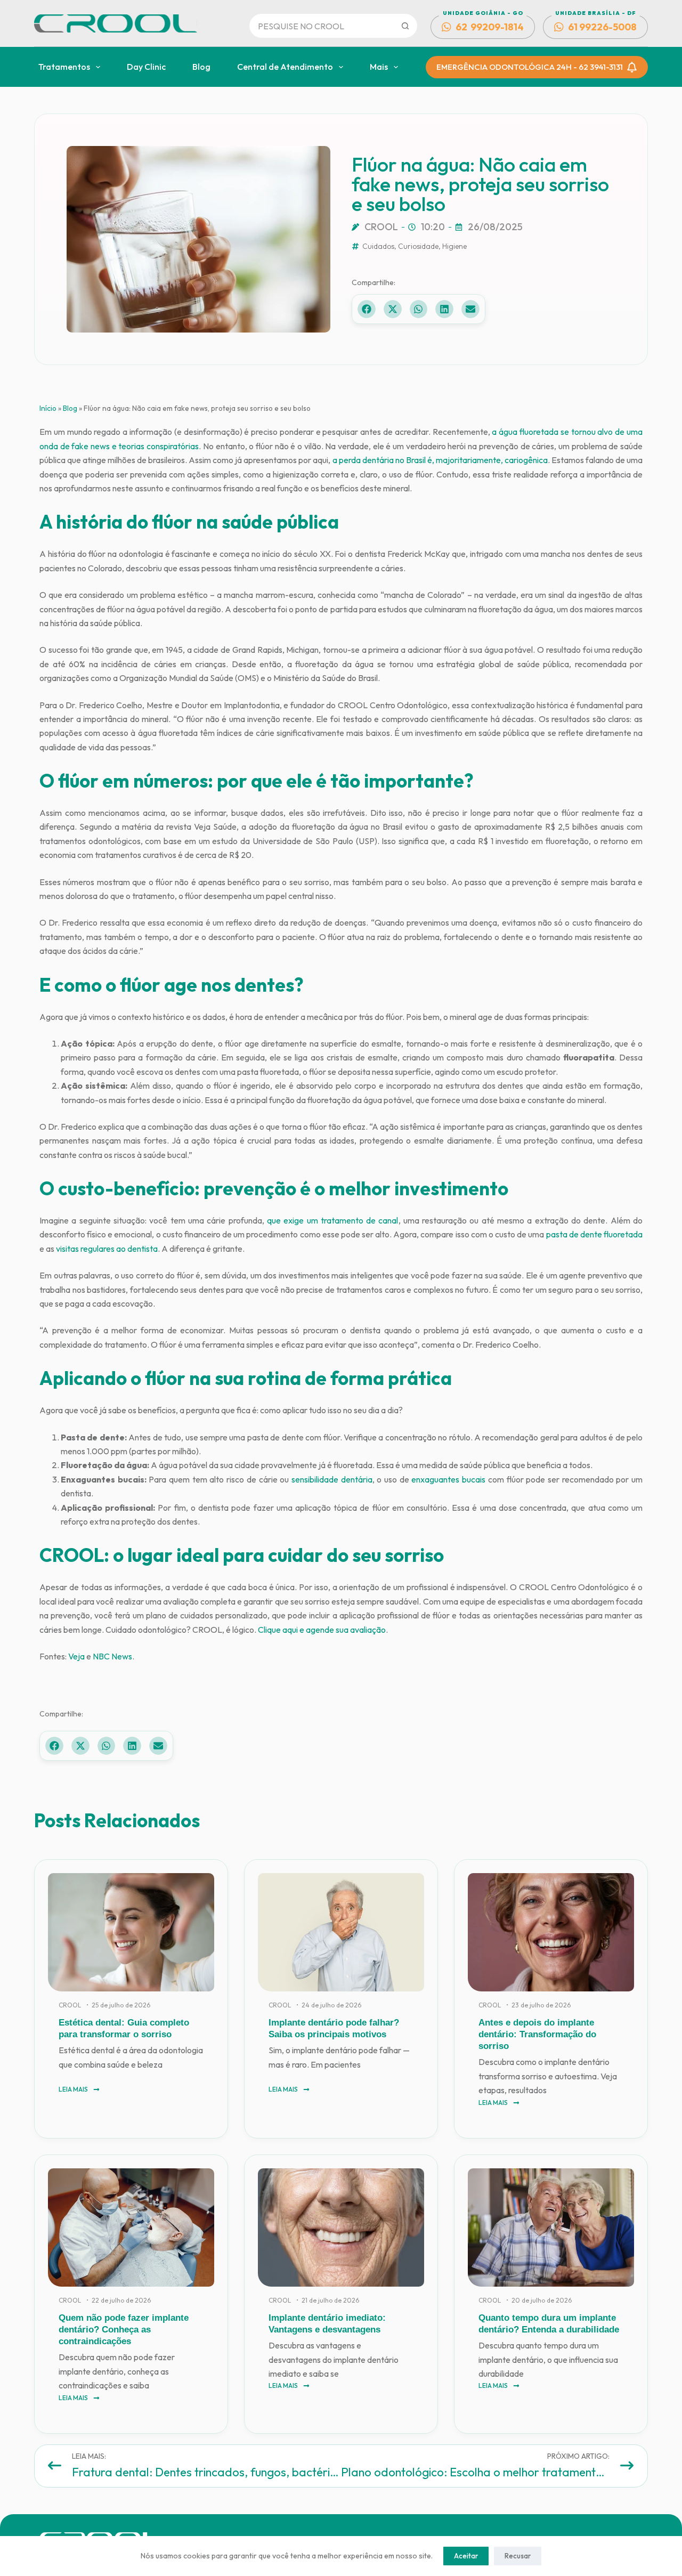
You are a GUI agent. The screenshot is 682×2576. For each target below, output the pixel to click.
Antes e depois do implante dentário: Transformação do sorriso (537, 2034)
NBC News (112, 1656)
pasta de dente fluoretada (594, 1234)
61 (602, 27)
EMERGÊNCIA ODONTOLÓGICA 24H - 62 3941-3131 (530, 67)
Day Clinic (146, 67)
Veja (77, 1656)
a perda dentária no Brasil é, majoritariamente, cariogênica (440, 460)
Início (48, 408)
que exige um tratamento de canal (333, 1220)
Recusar (518, 2556)
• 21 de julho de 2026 (328, 2300)
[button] (367, 309)
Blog (201, 67)
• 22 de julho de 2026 (119, 2300)
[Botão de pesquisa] (405, 26)
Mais (379, 67)
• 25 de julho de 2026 (118, 2005)
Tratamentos (64, 67)
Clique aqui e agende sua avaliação (322, 1630)
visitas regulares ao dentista (107, 1249)
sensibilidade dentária (332, 1479)
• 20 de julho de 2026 (539, 2300)
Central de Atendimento (285, 67)
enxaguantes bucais (448, 1479)
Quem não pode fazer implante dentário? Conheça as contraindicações (124, 2330)
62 (490, 27)
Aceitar (466, 2556)
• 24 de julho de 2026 (329, 2005)
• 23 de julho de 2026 (538, 2005)
